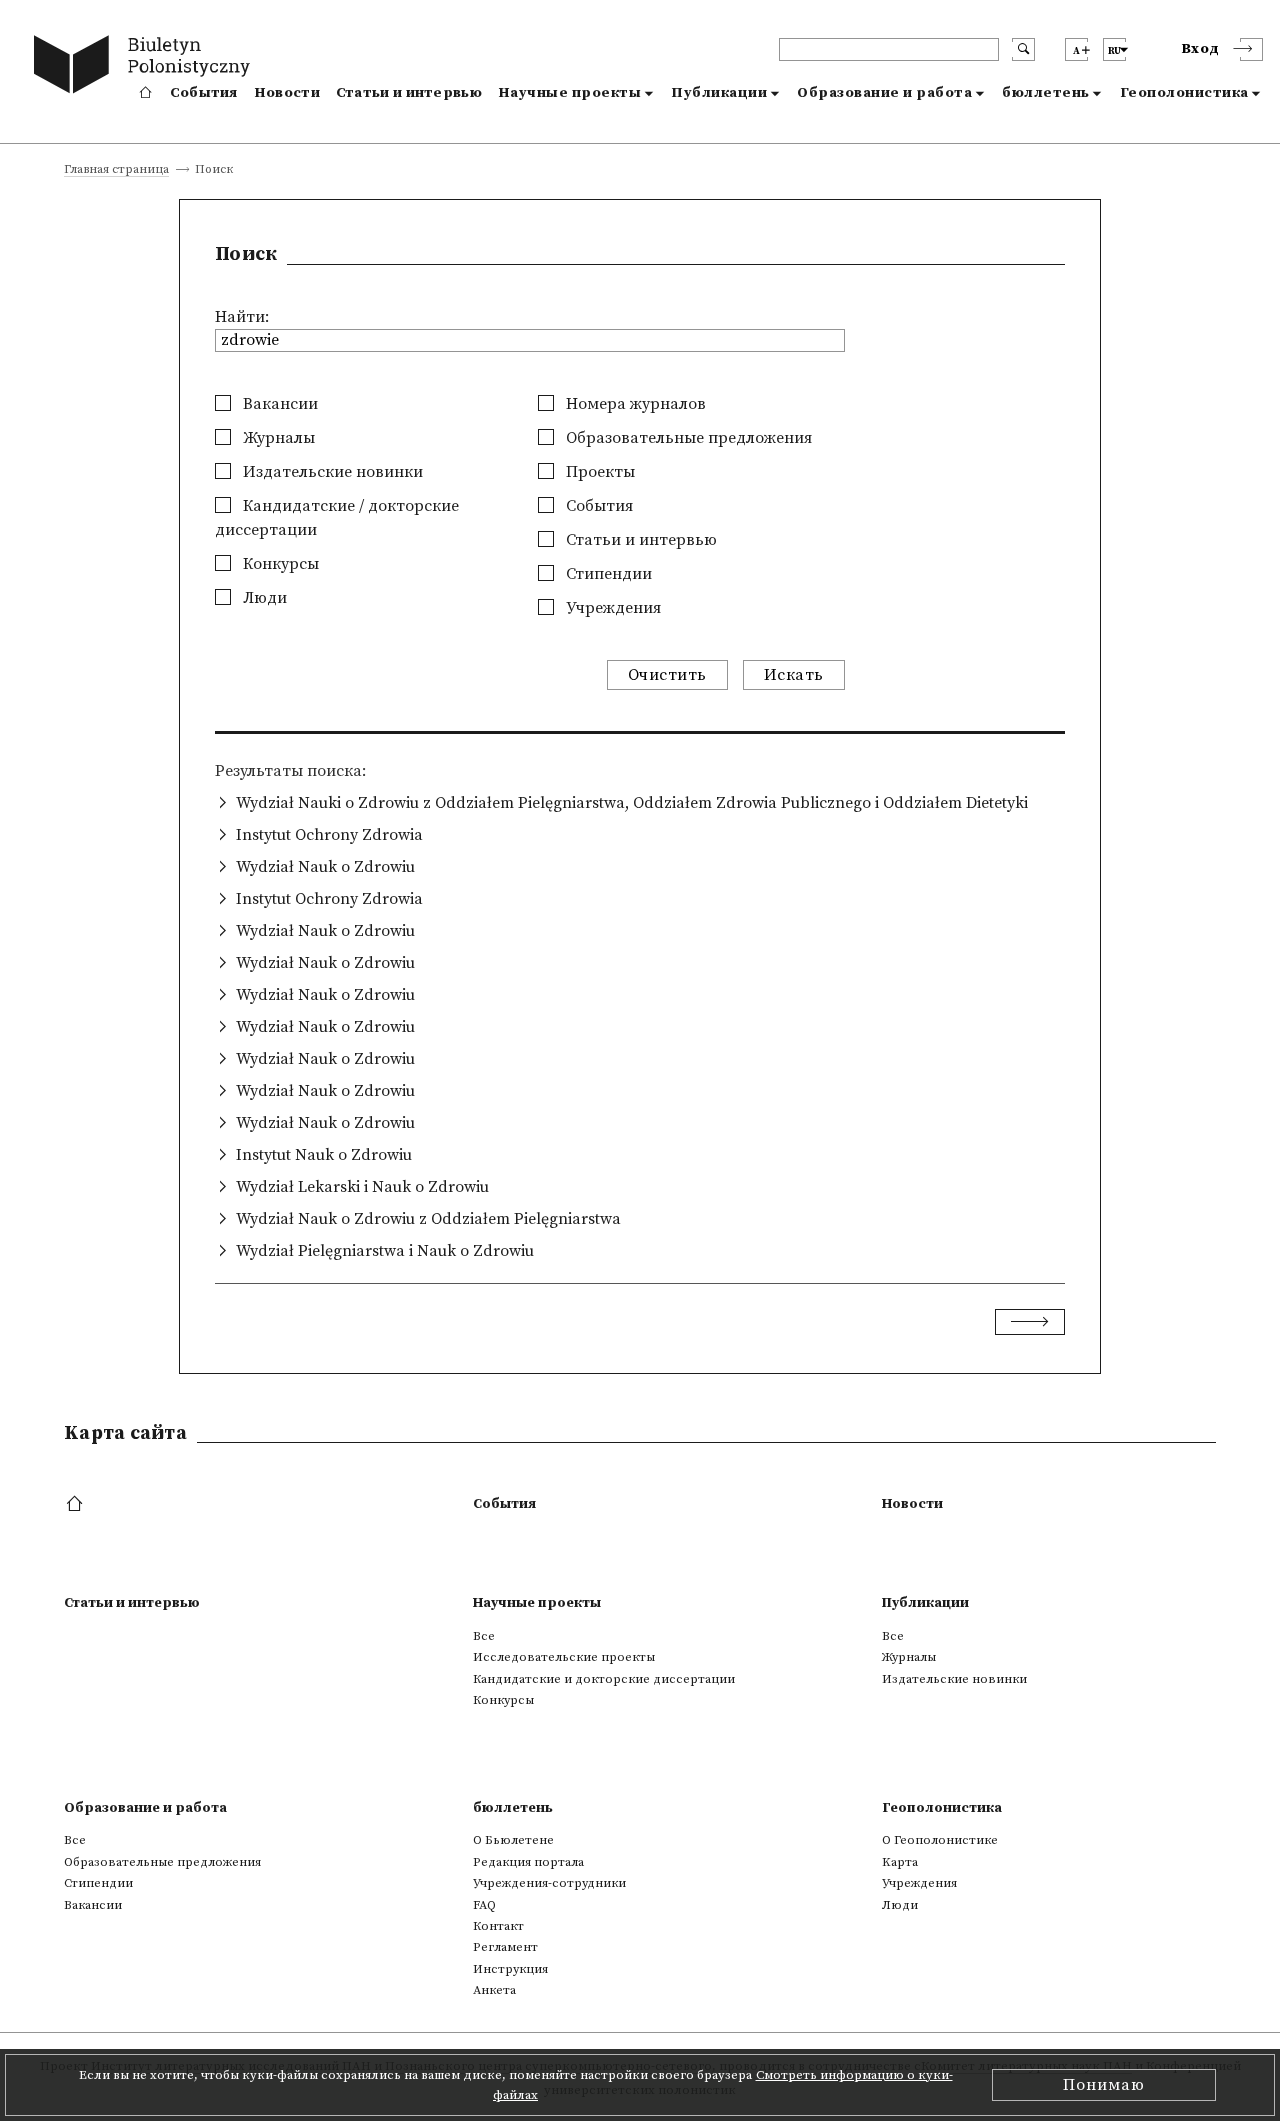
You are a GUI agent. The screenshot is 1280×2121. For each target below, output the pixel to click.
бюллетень (1046, 93)
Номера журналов (634, 404)
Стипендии (607, 574)
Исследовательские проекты (564, 1657)
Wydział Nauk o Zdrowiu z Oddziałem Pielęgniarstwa (428, 1219)
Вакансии (278, 404)
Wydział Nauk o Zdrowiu (325, 867)
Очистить (667, 675)
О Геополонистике (940, 1840)
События (204, 93)
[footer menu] (76, 1505)
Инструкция (510, 1969)
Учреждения (611, 608)
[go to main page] (146, 67)
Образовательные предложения (687, 438)
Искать (794, 675)
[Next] (1030, 1322)
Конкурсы (279, 564)
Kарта (900, 1862)
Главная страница (116, 170)
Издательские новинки (331, 472)
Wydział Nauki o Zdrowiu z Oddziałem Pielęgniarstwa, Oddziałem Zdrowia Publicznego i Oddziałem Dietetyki (632, 803)
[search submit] (1023, 49)
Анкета (494, 1990)
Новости (287, 93)
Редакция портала (528, 1862)
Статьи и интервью (409, 93)
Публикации (719, 93)
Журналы (277, 438)
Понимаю (1104, 2085)
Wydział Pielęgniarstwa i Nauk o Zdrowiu (385, 1251)
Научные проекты (570, 93)
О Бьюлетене (513, 1840)
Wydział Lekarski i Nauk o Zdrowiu (362, 1187)
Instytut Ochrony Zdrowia (329, 835)
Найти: (242, 317)
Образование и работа (884, 93)
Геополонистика (1184, 93)
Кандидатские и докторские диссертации (604, 1679)
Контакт (498, 1926)
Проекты (598, 472)
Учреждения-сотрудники (549, 1883)
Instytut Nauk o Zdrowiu (324, 1155)
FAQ (484, 1905)
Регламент (505, 1947)
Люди (263, 598)
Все (484, 1636)
